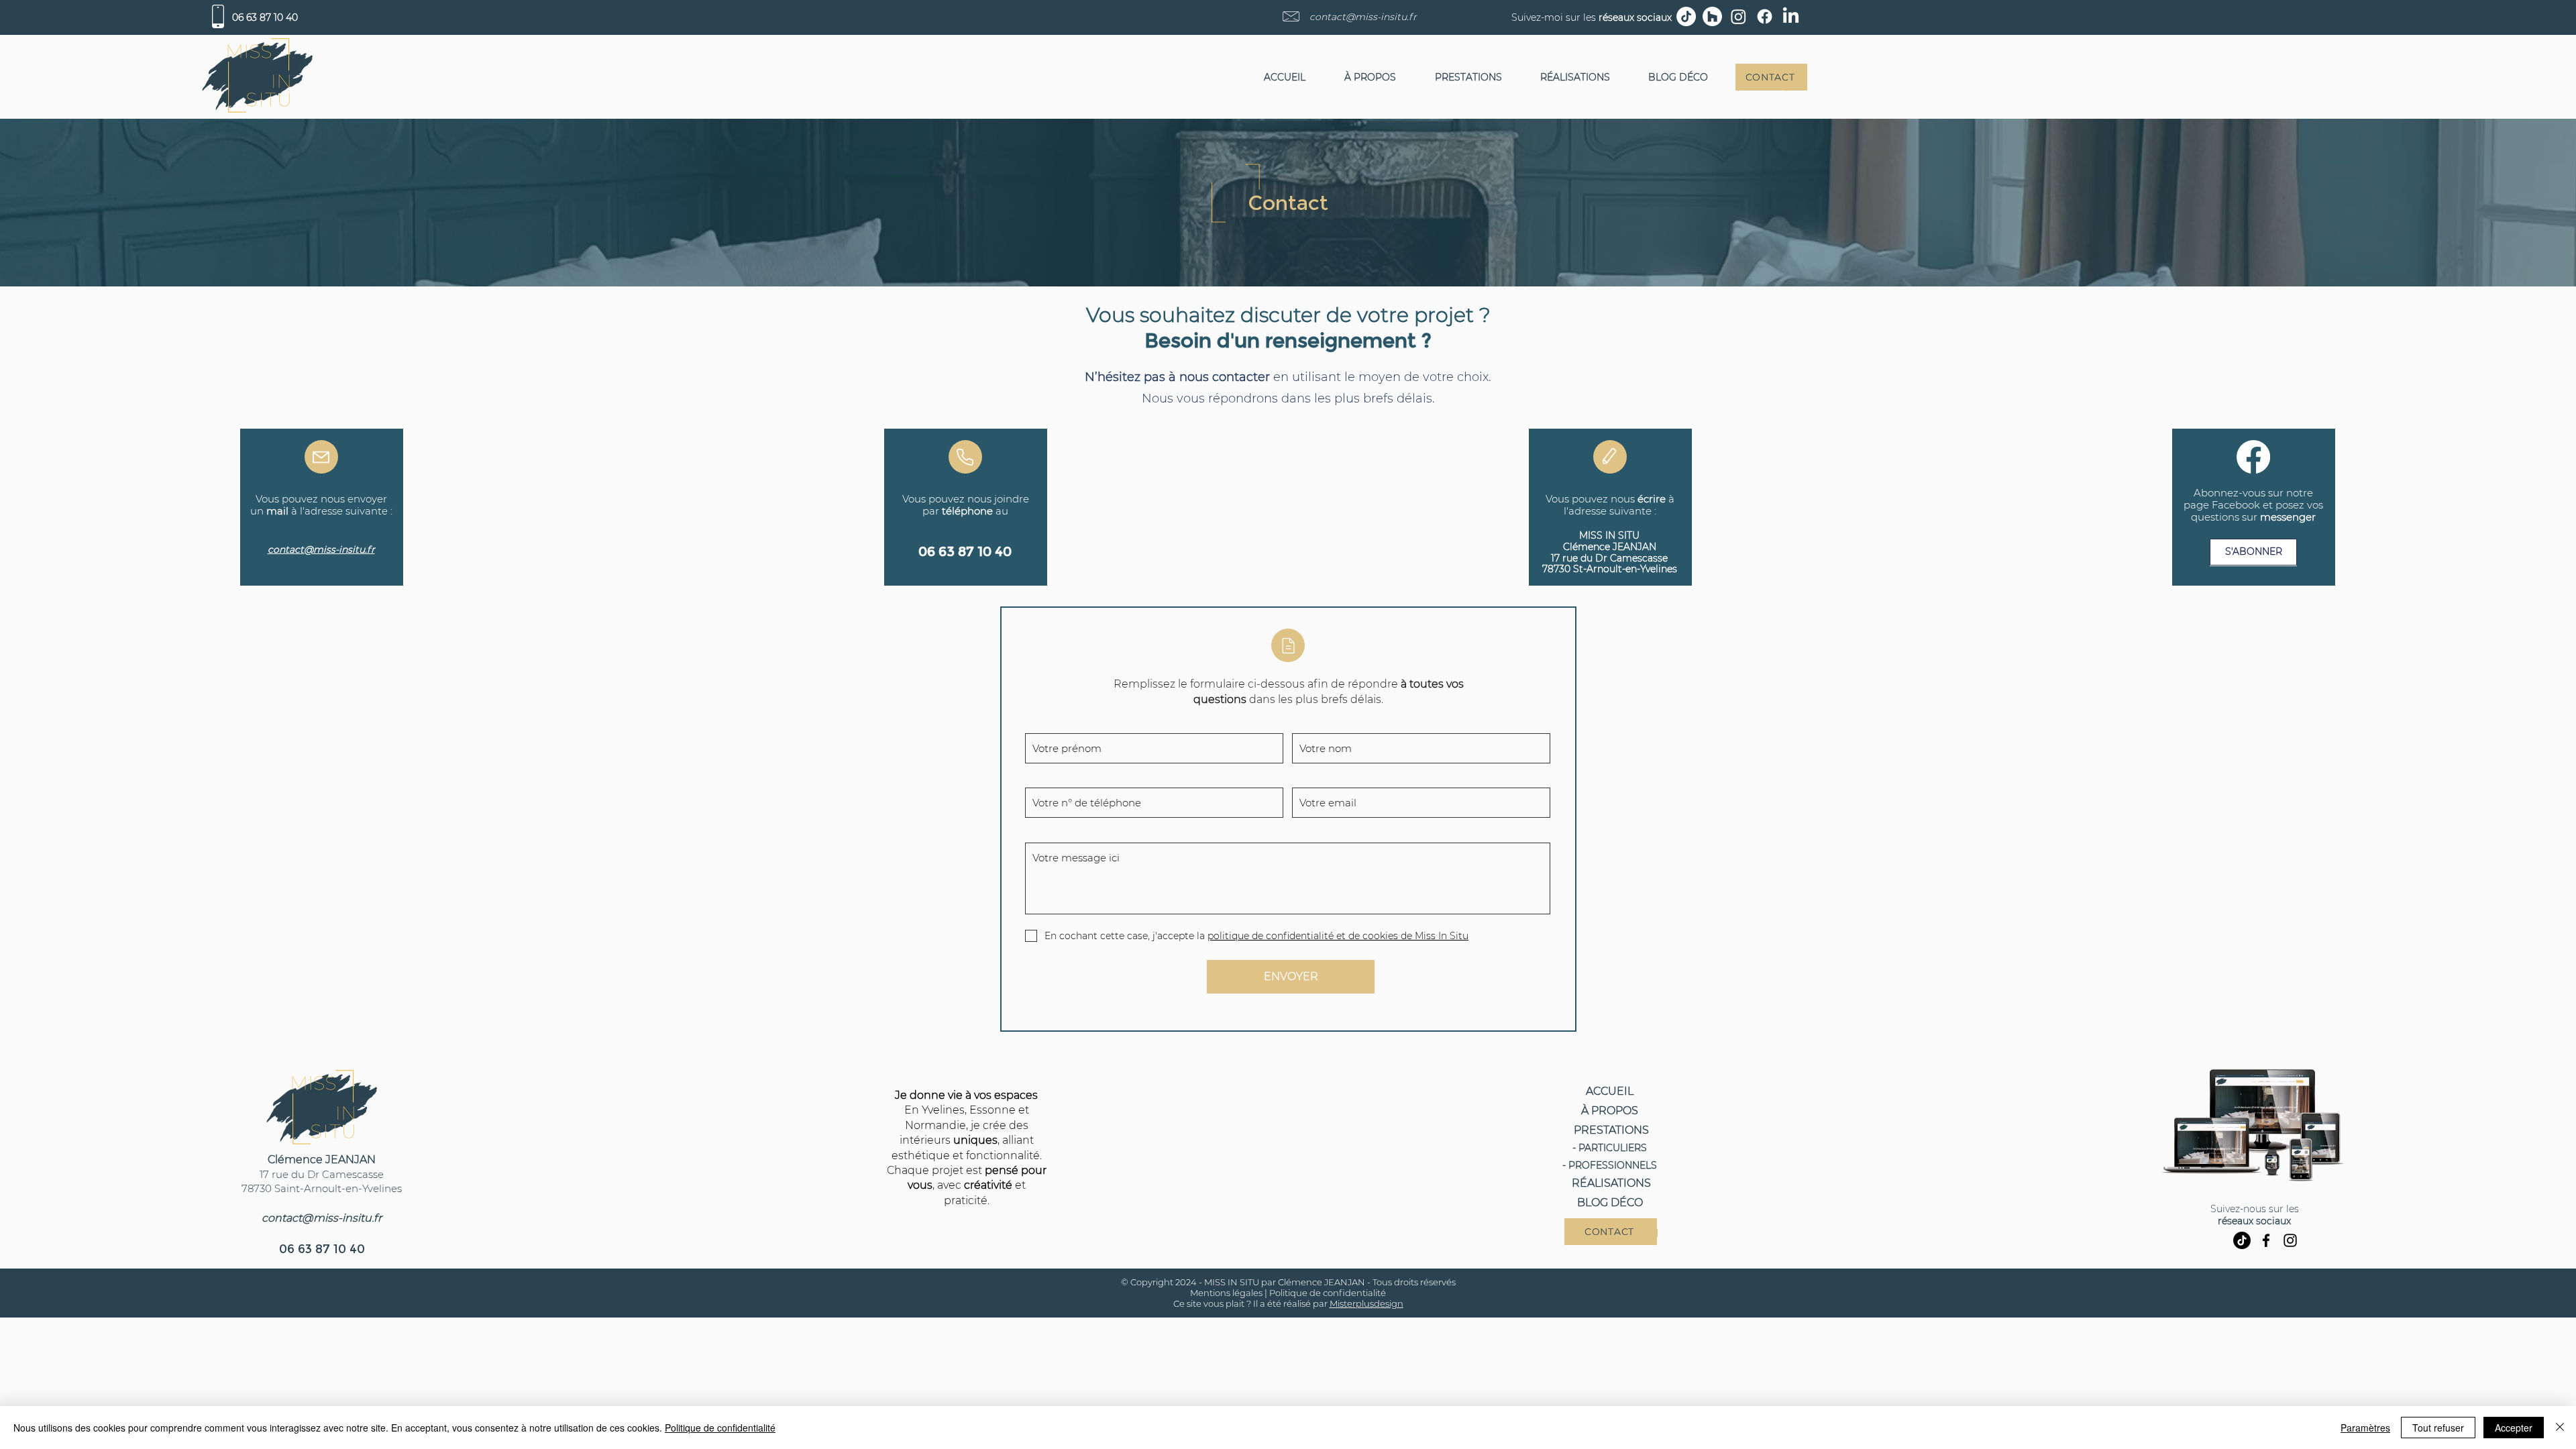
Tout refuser (2438, 1428)
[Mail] (321, 457)
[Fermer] (2560, 1428)
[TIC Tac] (2242, 1240)
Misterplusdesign (1366, 1303)
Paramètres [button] (2365, 1428)
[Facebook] (2266, 1240)
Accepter (2514, 1428)
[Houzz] (1712, 16)
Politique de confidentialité (1328, 1293)
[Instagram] (2290, 1240)
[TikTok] (1686, 16)
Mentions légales (1226, 1293)
